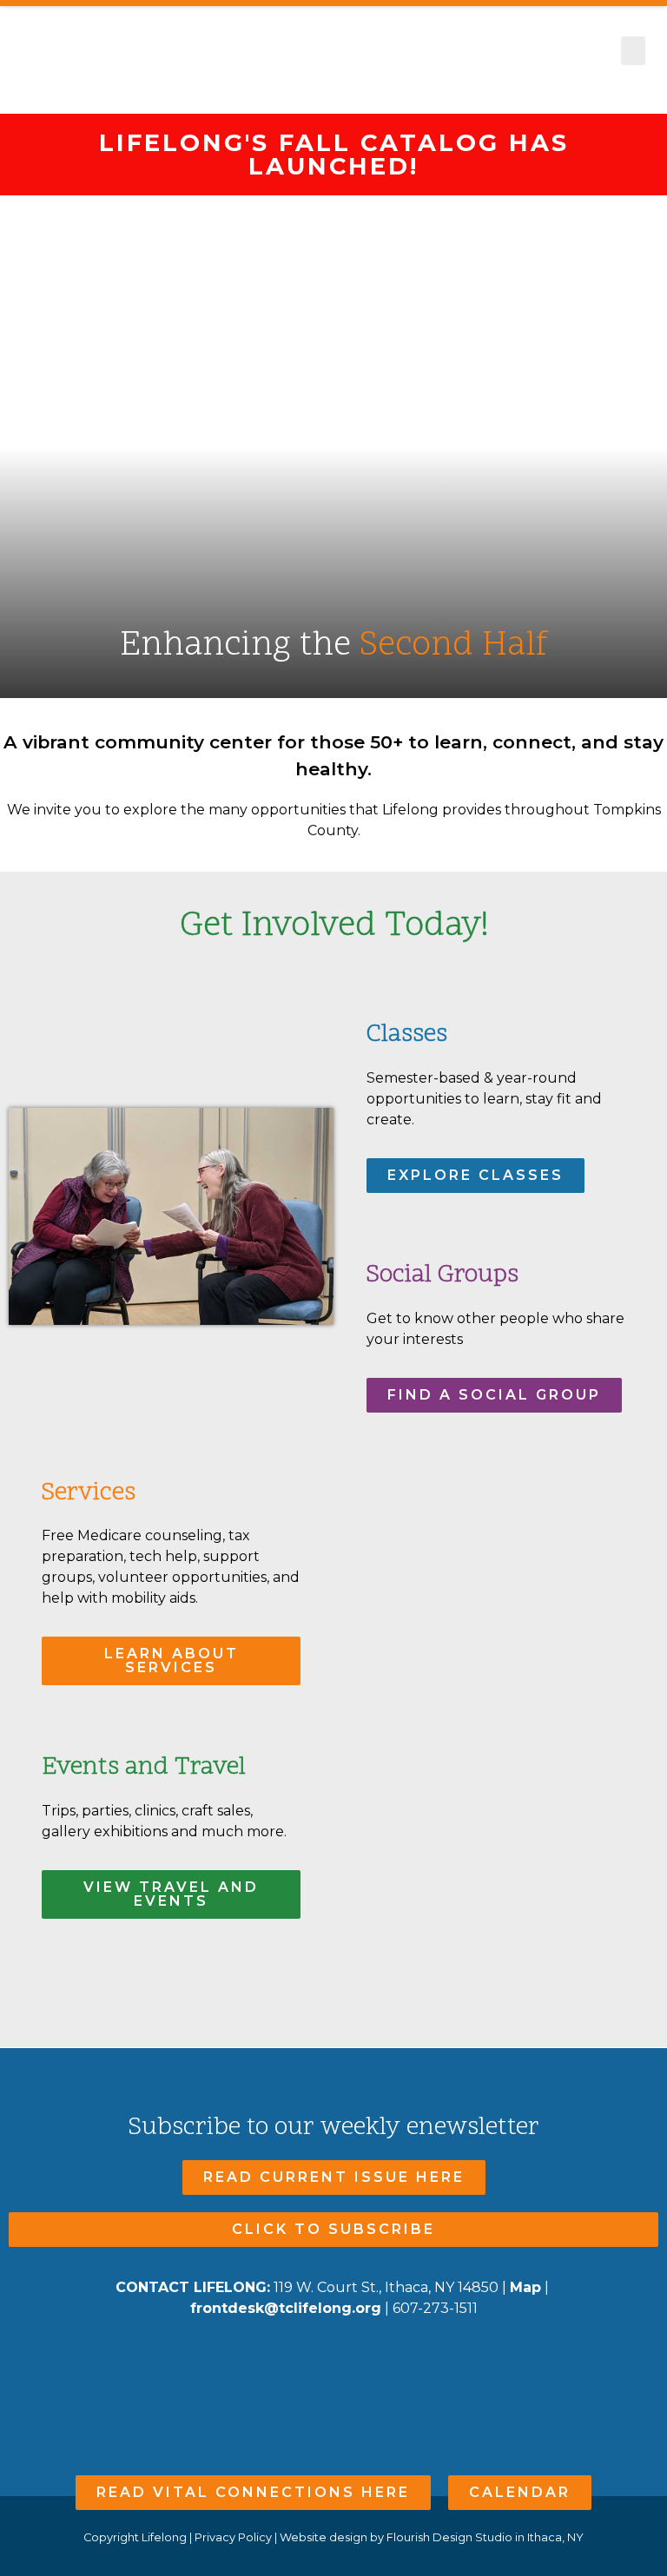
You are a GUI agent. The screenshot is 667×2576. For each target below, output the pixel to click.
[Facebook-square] (300, 2360)
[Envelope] (368, 2360)
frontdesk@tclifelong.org (286, 2308)
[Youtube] (334, 2360)
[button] (633, 51)
